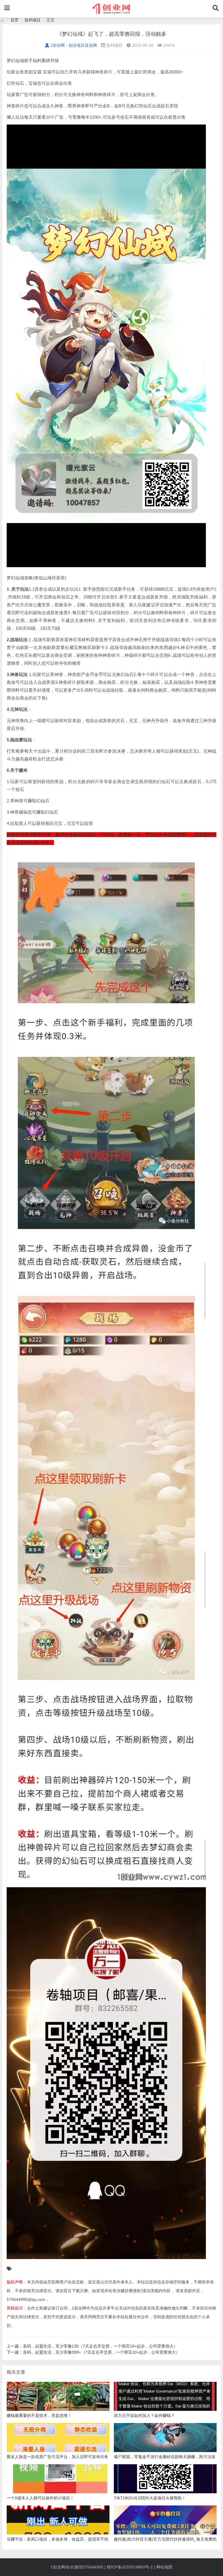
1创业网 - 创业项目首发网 (74, 45)
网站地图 (164, 2567)
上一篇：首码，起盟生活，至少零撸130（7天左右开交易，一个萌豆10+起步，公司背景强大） (92, 2346)
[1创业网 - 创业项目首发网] (2, 20)
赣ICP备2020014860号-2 (130, 2567)
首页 (15, 20)
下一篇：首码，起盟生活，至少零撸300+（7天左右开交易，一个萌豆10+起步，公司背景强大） (93, 2352)
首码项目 (33, 20)
